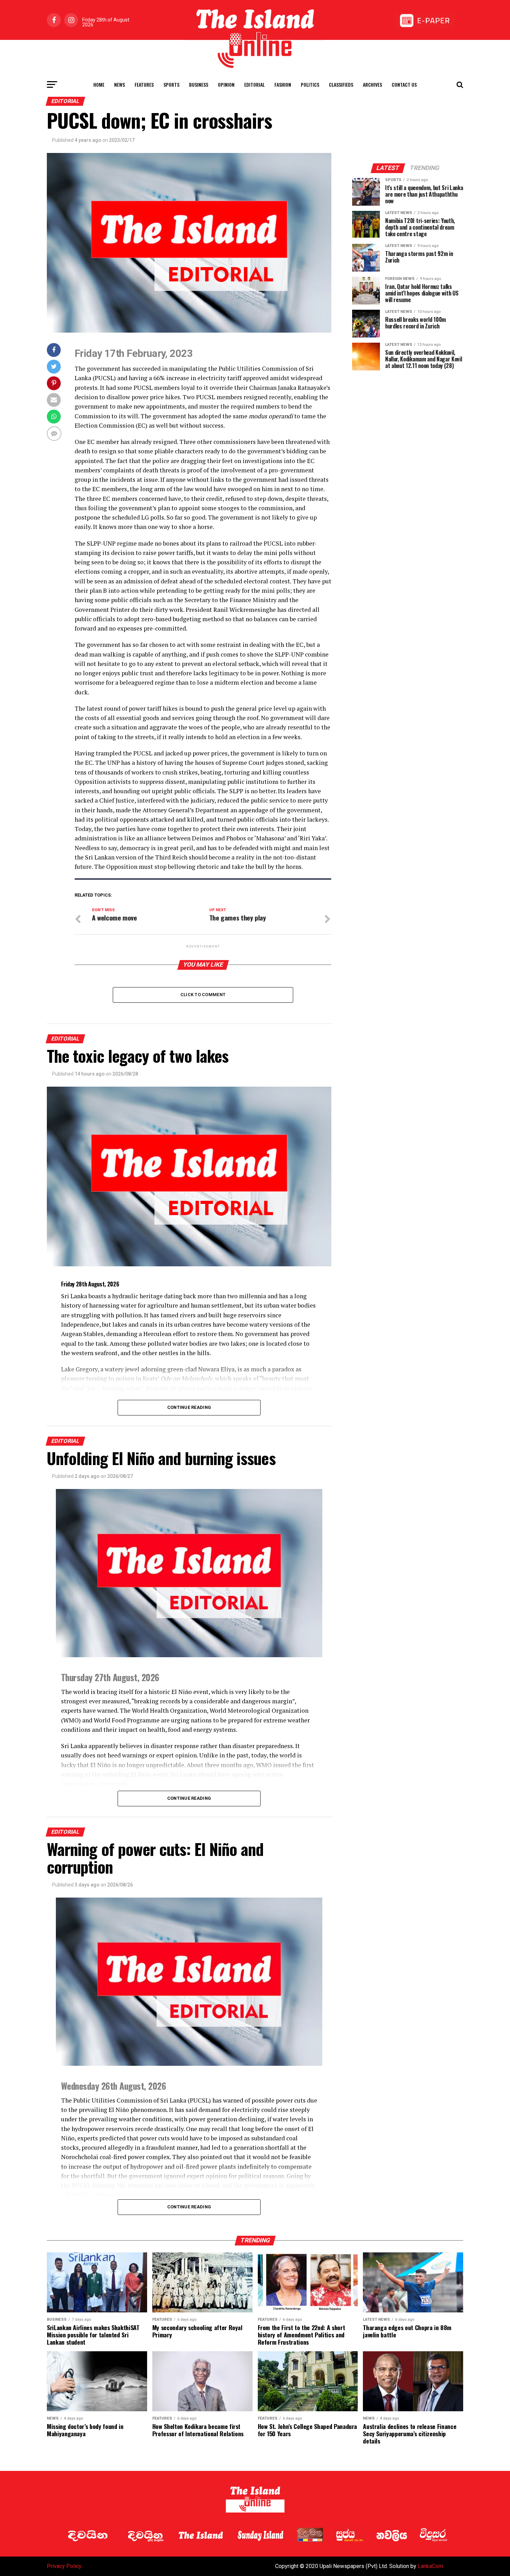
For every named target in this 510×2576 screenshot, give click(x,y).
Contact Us (404, 84)
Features (144, 84)
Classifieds (341, 84)
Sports (171, 84)
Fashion (283, 84)
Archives (372, 84)
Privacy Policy (64, 2566)
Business (199, 84)
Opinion (226, 84)
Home (99, 84)
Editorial (254, 84)
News (120, 84)
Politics (310, 84)
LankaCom (430, 2566)
